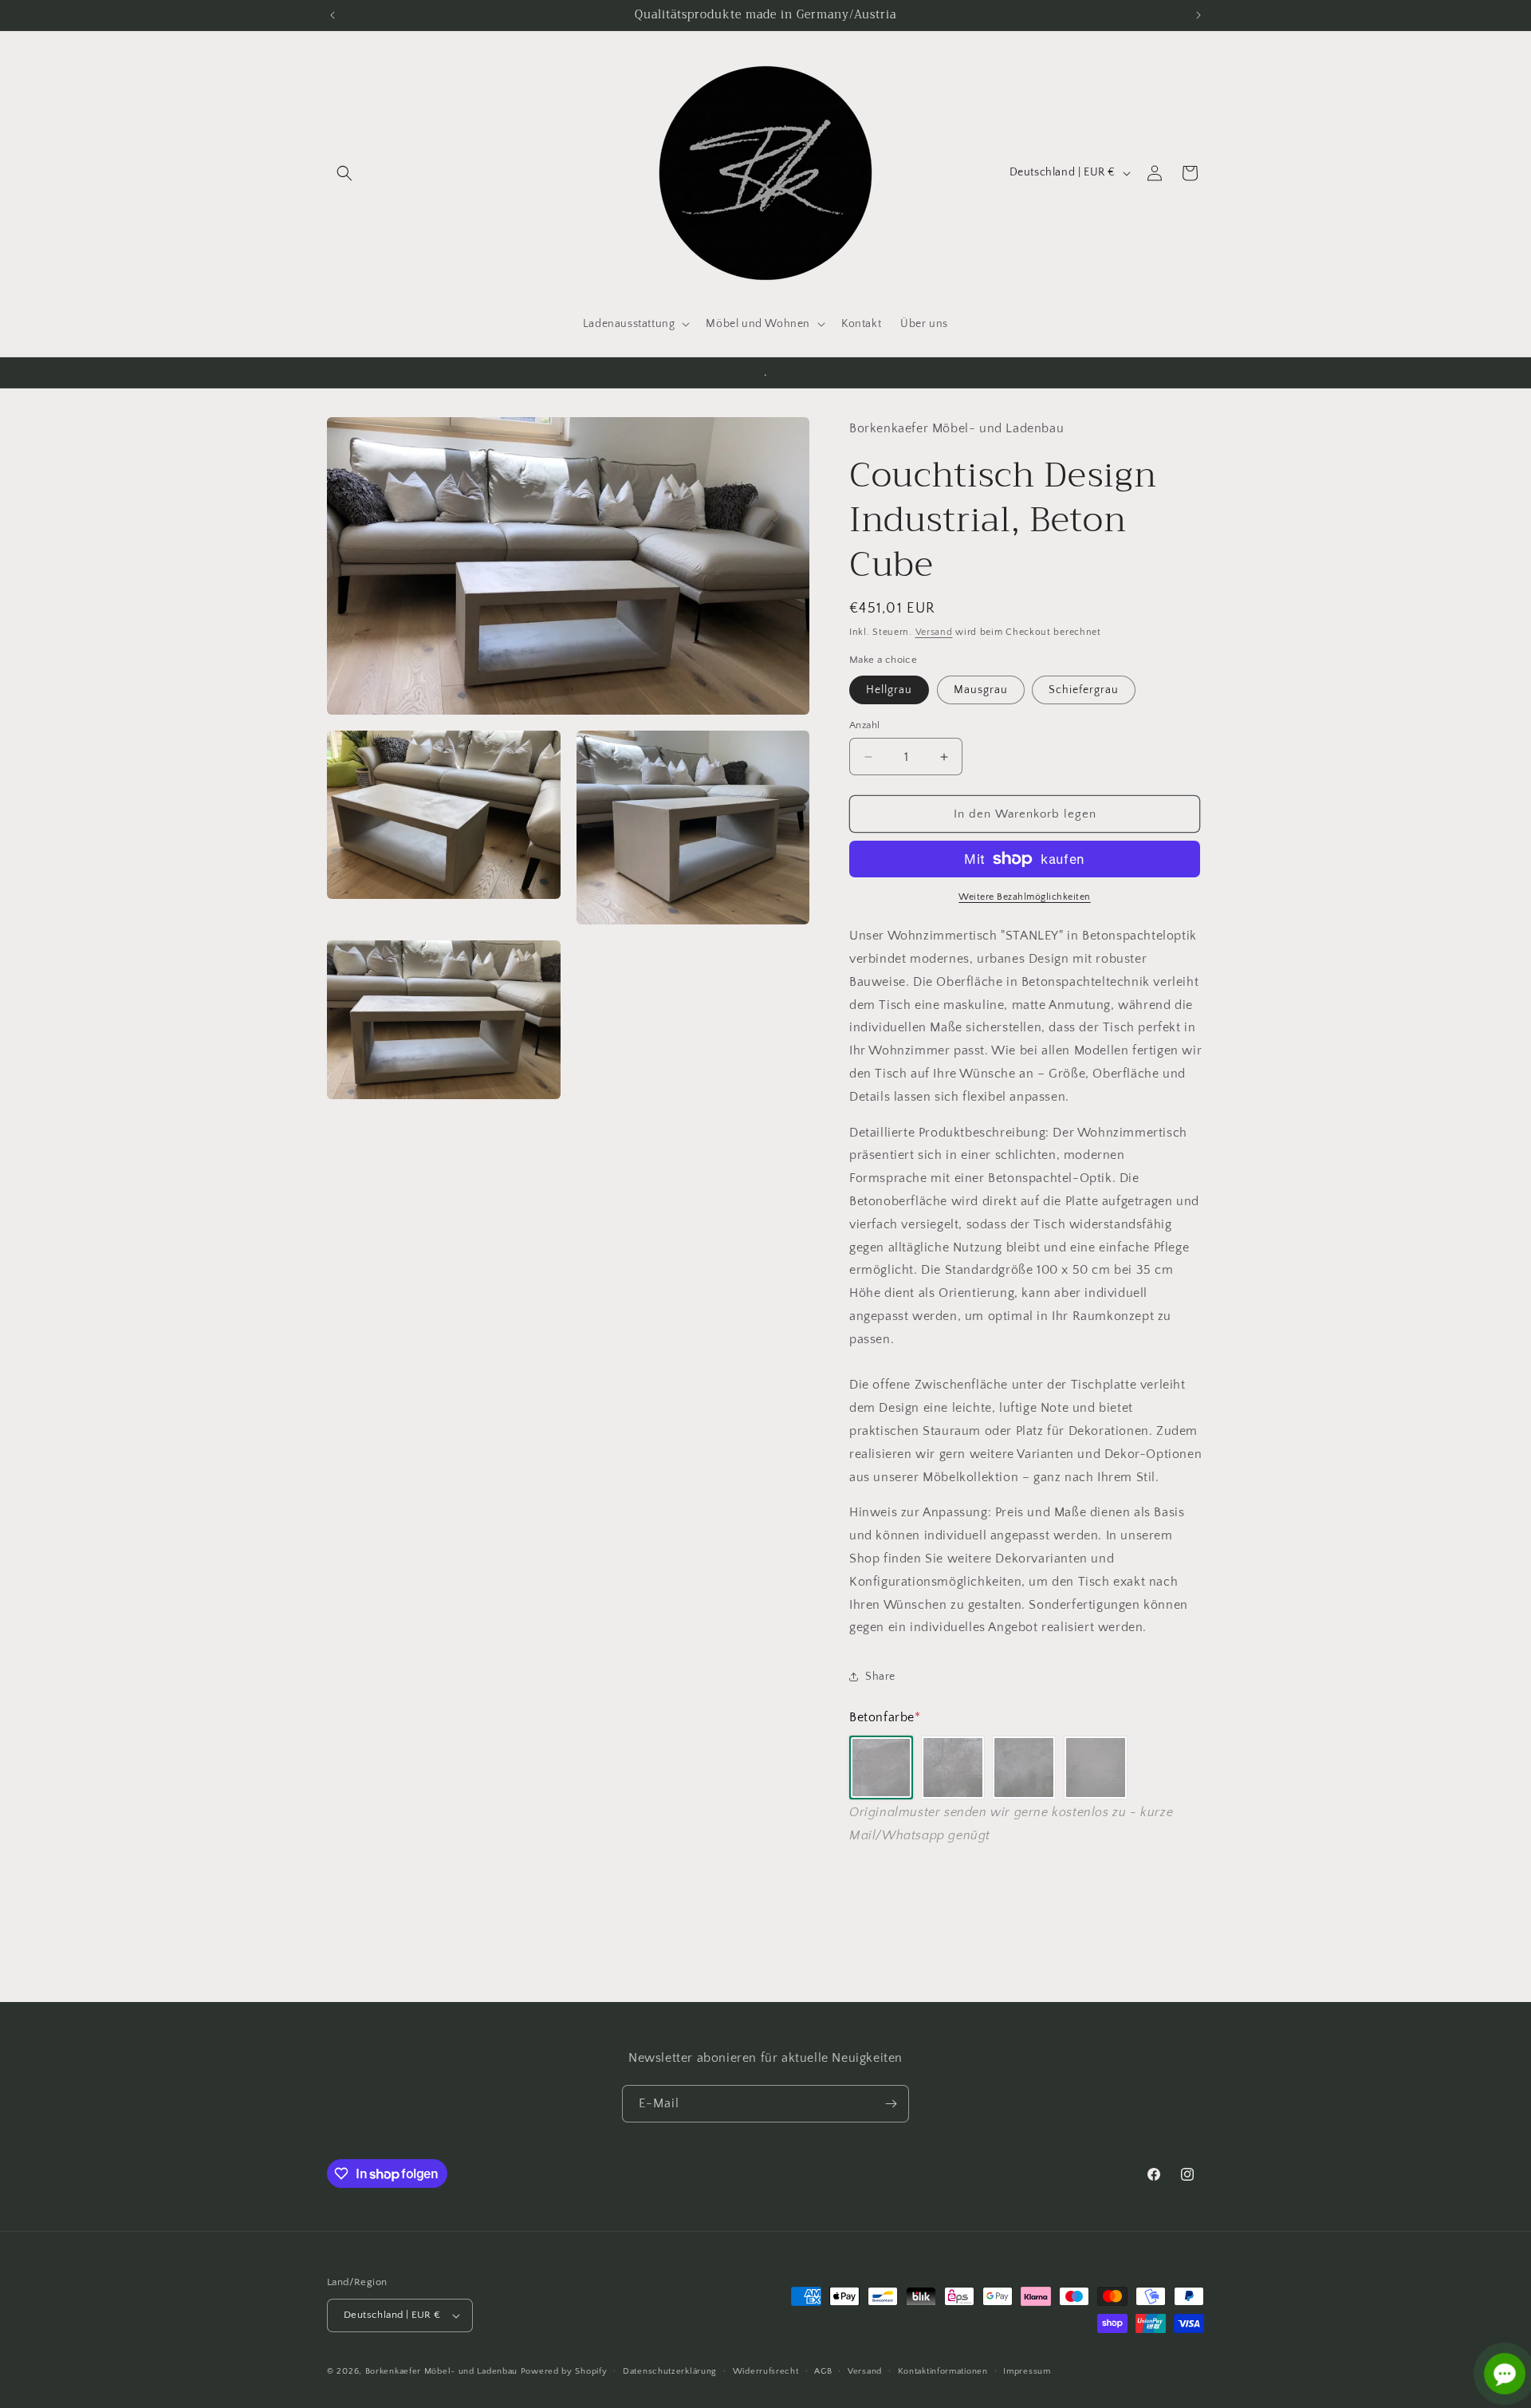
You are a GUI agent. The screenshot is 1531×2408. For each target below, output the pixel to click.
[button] (344, 173)
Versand (934, 632)
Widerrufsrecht (766, 2371)
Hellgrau (889, 690)
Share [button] (880, 1677)
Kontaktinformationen (943, 2371)
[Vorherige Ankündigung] (333, 15)
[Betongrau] (881, 1768)
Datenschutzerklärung (670, 2371)
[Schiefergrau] (1024, 1768)
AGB (823, 2371)
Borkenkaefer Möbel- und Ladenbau (441, 2371)
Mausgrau (981, 690)
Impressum (1027, 2371)
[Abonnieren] (891, 2104)
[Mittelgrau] (953, 1768)
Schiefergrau (1084, 690)
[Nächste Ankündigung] (1198, 15)
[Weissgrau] (1096, 1768)
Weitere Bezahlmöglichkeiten (1025, 897)
